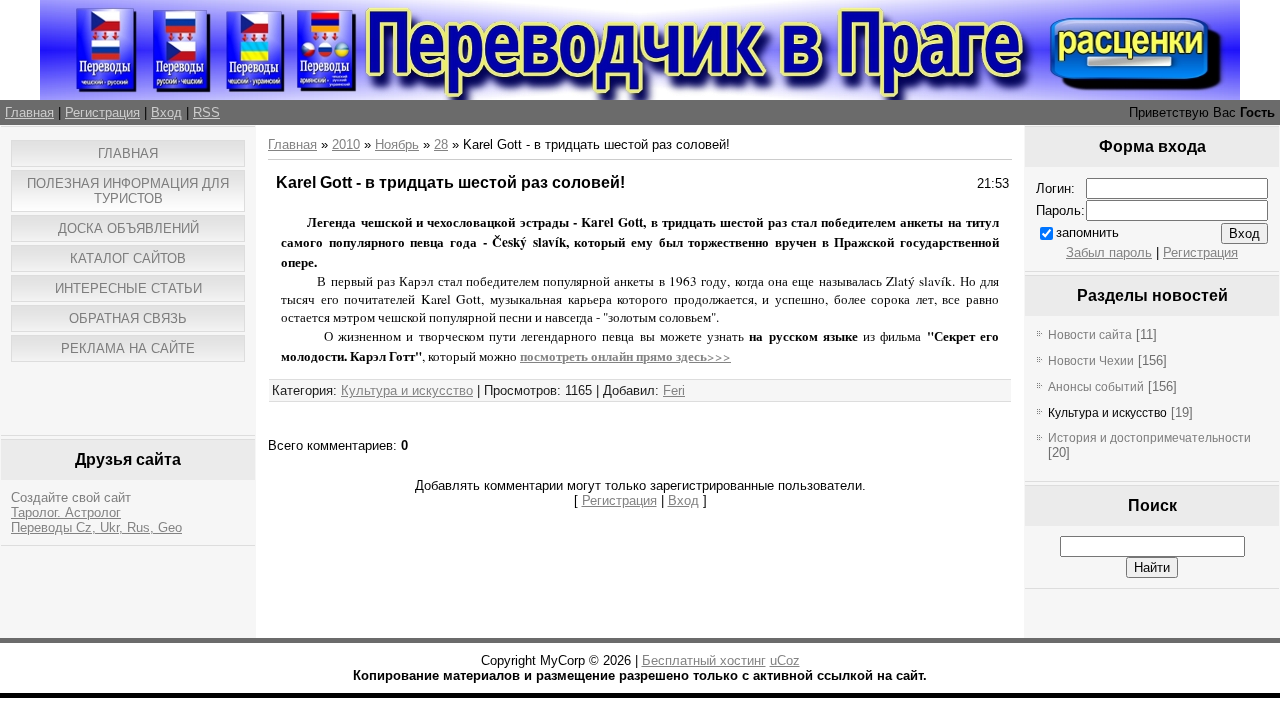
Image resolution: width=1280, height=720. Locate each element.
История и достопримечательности (1149, 438)
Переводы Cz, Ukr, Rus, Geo (96, 527)
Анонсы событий (1096, 387)
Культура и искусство (407, 390)
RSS (206, 112)
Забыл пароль (1109, 252)
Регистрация (102, 112)
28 (441, 144)
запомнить (1087, 232)
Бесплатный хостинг (704, 660)
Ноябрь (397, 144)
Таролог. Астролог (66, 512)
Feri (674, 390)
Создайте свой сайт (71, 497)
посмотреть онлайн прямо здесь (613, 356)
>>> (719, 356)
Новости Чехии (1091, 361)
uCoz (785, 660)
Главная (29, 112)
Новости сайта (1090, 335)
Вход (166, 112)
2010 (346, 144)
